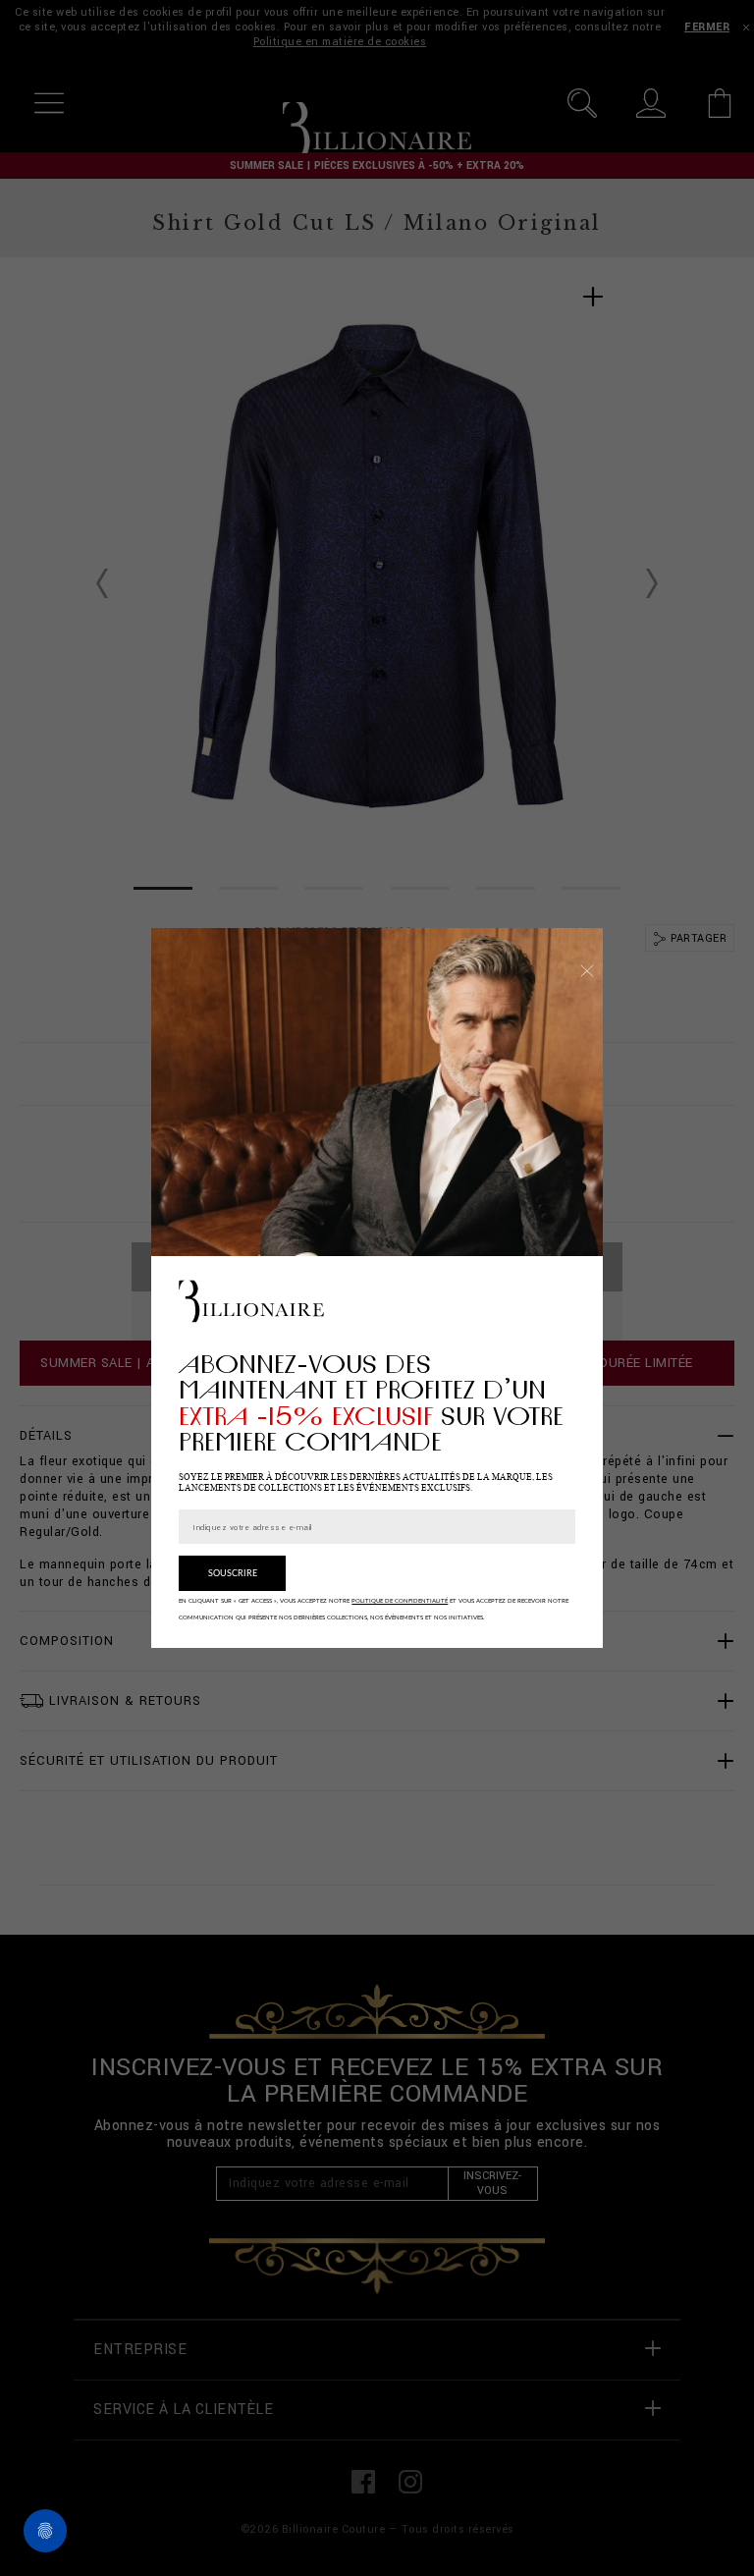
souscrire (233, 1574)
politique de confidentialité (400, 1601)
